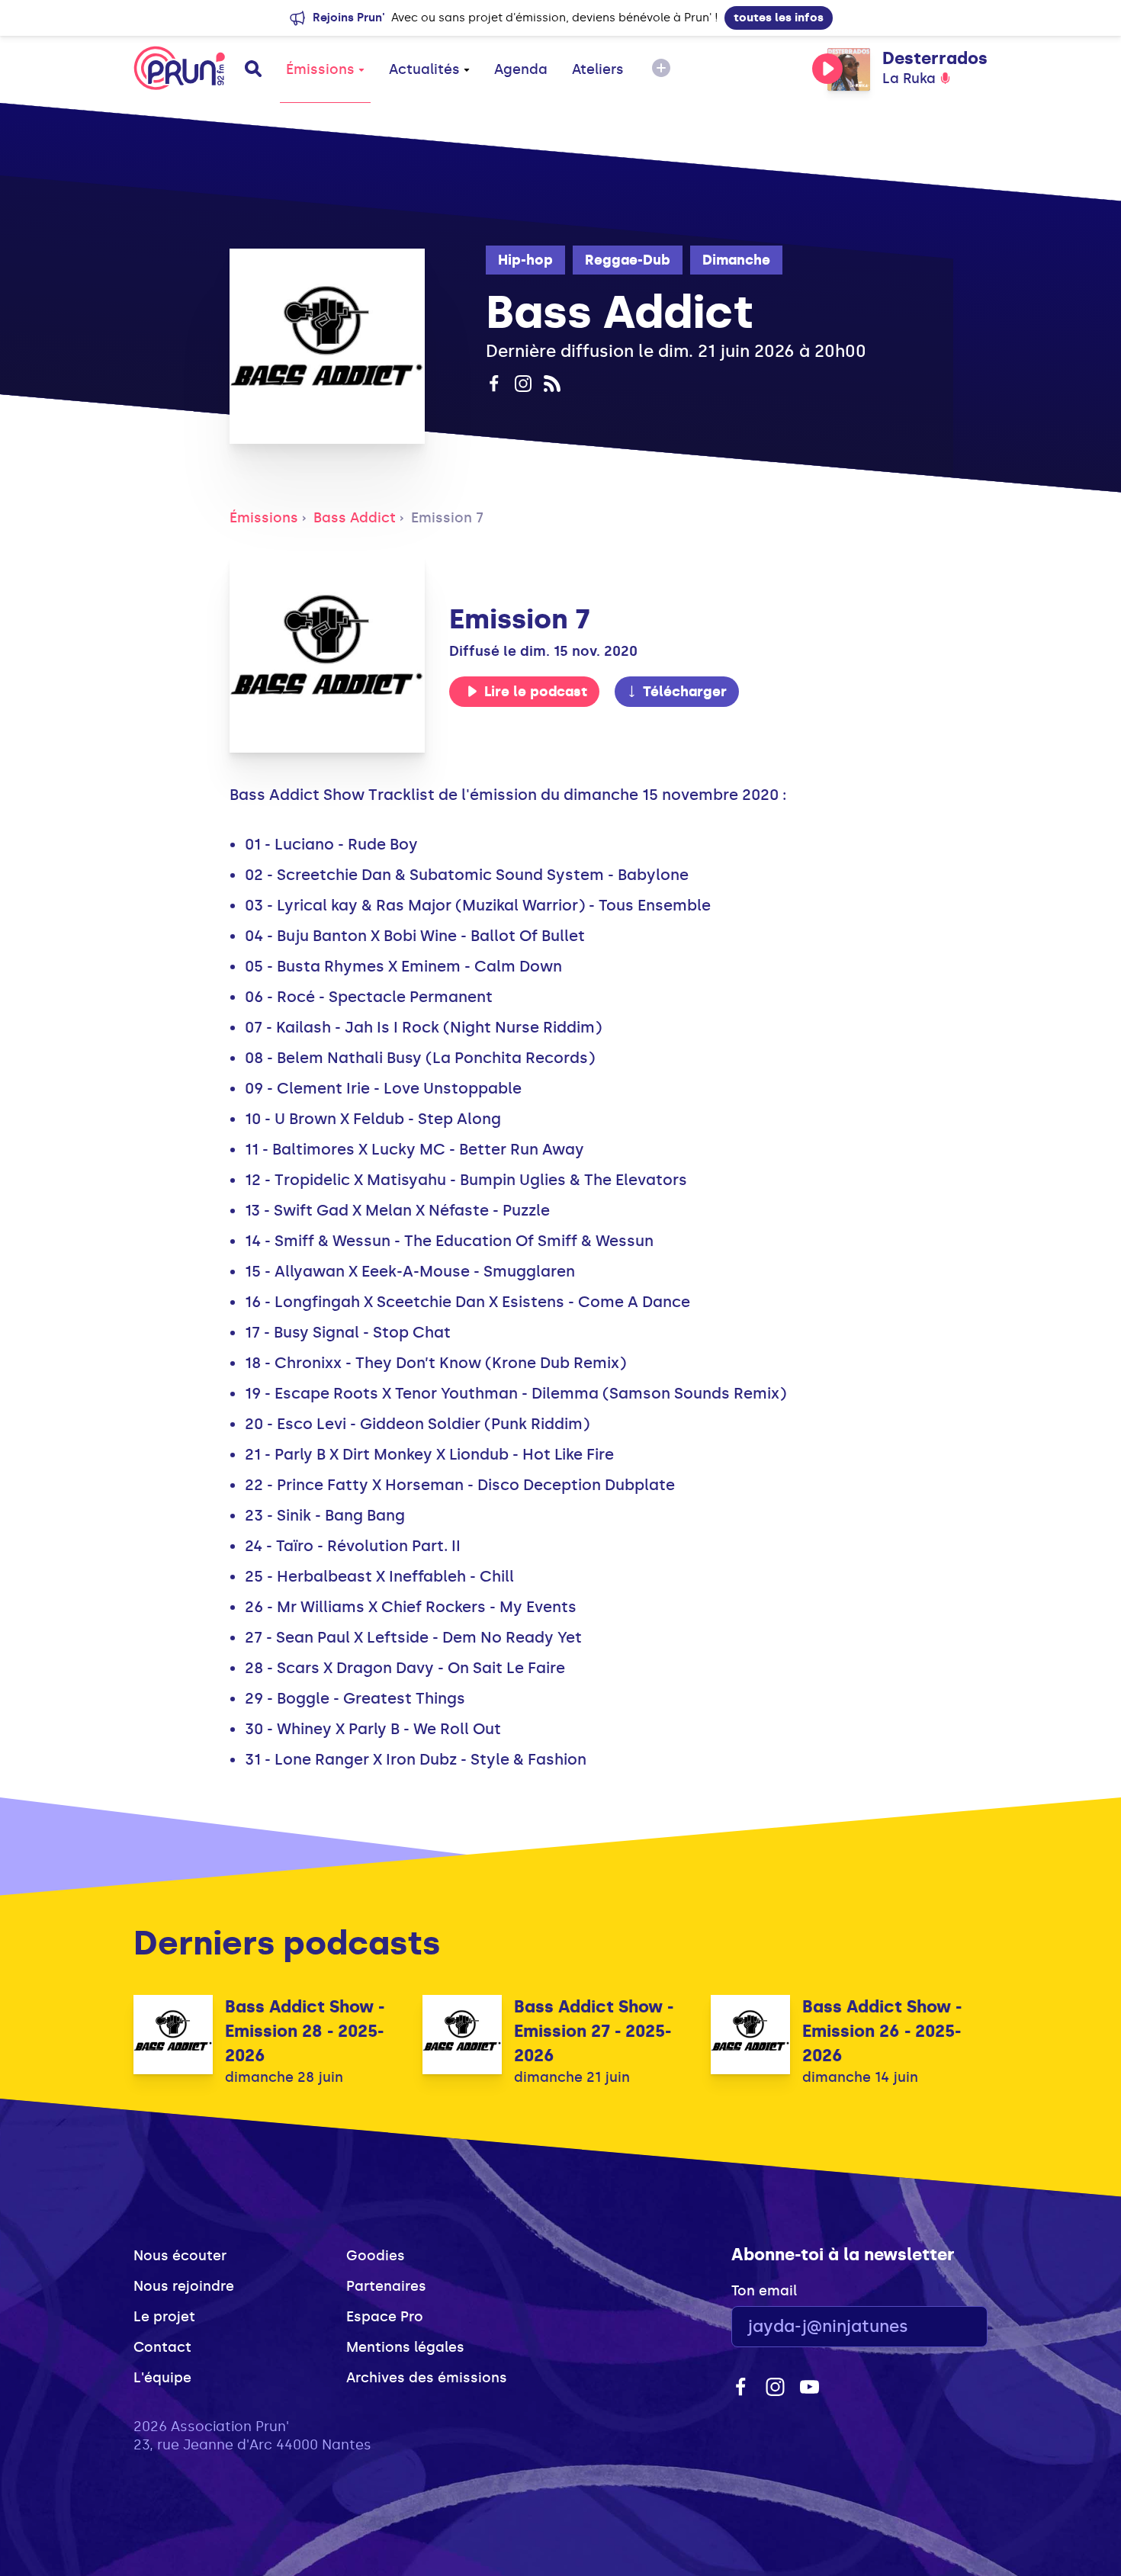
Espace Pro (385, 2317)
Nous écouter (180, 2256)
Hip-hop (525, 260)
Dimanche (736, 260)
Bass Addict (355, 518)
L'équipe (162, 2378)
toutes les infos (779, 18)
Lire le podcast (536, 692)
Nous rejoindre (184, 2286)
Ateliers (598, 69)
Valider (934, 2327)
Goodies (376, 2256)
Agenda (521, 69)
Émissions (320, 69)
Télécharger (685, 692)
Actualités (424, 69)
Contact (162, 2347)
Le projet (164, 2317)
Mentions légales (405, 2347)
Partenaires (386, 2286)
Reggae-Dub (628, 260)
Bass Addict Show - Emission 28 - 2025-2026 (305, 2031)
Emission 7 (447, 518)
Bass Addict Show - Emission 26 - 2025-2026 (882, 2031)
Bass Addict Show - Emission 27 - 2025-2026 (594, 2031)
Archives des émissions (427, 2378)
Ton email (764, 2291)
